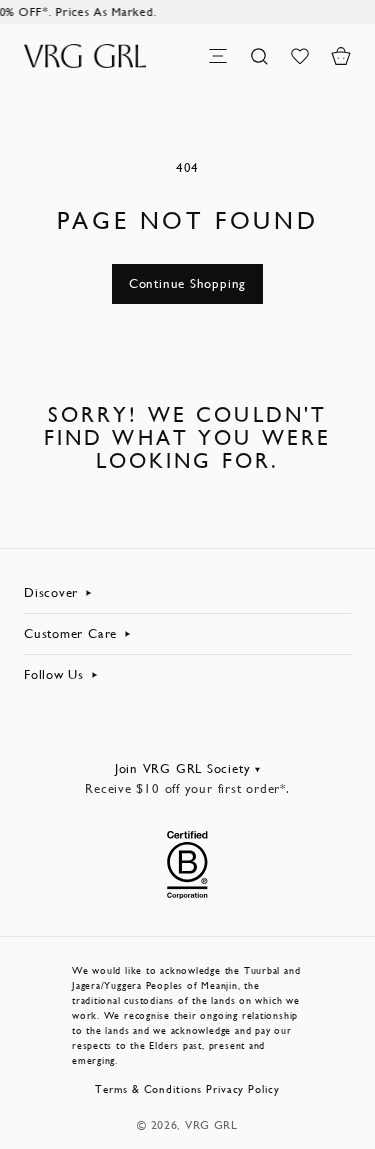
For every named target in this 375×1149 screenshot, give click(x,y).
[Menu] (218, 56)
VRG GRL (211, 1125)
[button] (341, 56)
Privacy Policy (242, 1089)
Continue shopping (187, 283)
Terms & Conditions (148, 1089)
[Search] (259, 56)
